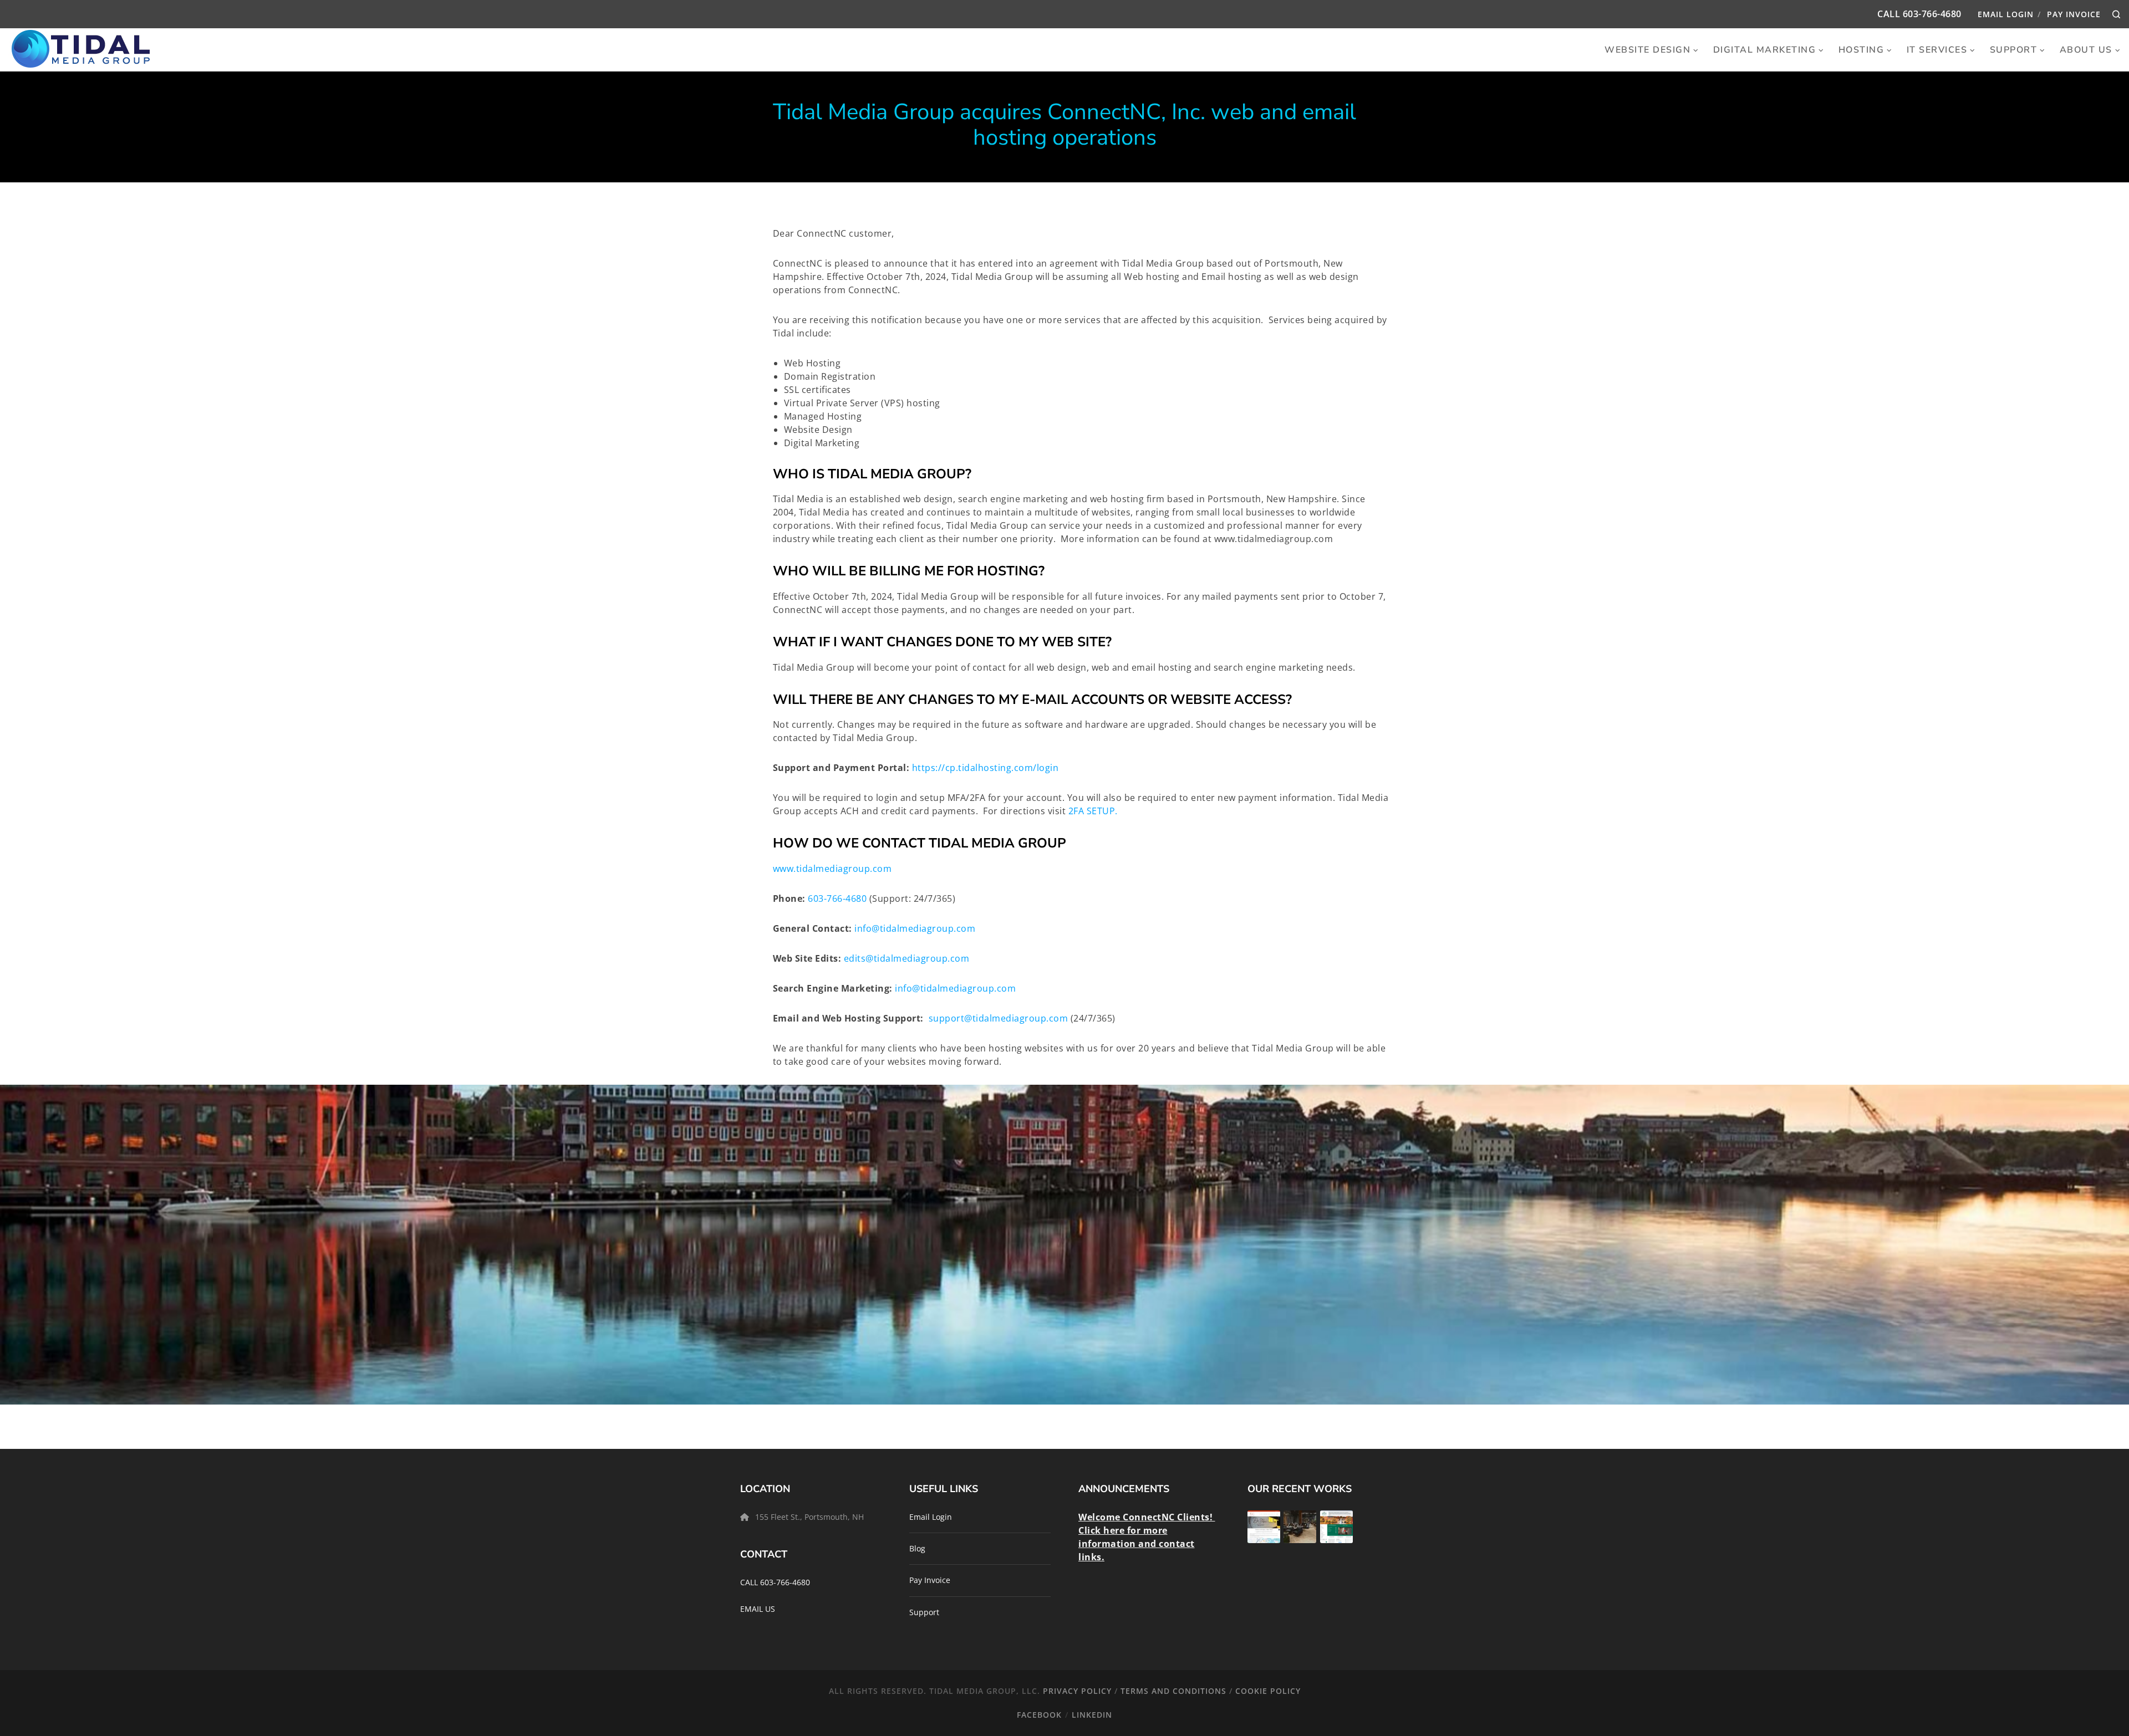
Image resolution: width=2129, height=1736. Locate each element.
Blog (917, 1548)
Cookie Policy (1268, 1691)
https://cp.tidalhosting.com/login (985, 768)
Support (924, 1612)
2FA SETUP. (1093, 811)
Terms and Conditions (1173, 1691)
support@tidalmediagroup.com (999, 1018)
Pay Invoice (2074, 14)
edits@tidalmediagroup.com (907, 958)
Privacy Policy (1077, 1691)
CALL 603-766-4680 (775, 1582)
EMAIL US (758, 1609)
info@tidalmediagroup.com (915, 928)
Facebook (1039, 1715)
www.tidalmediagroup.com (834, 869)
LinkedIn (1092, 1715)
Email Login (2006, 14)
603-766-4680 (1932, 14)
